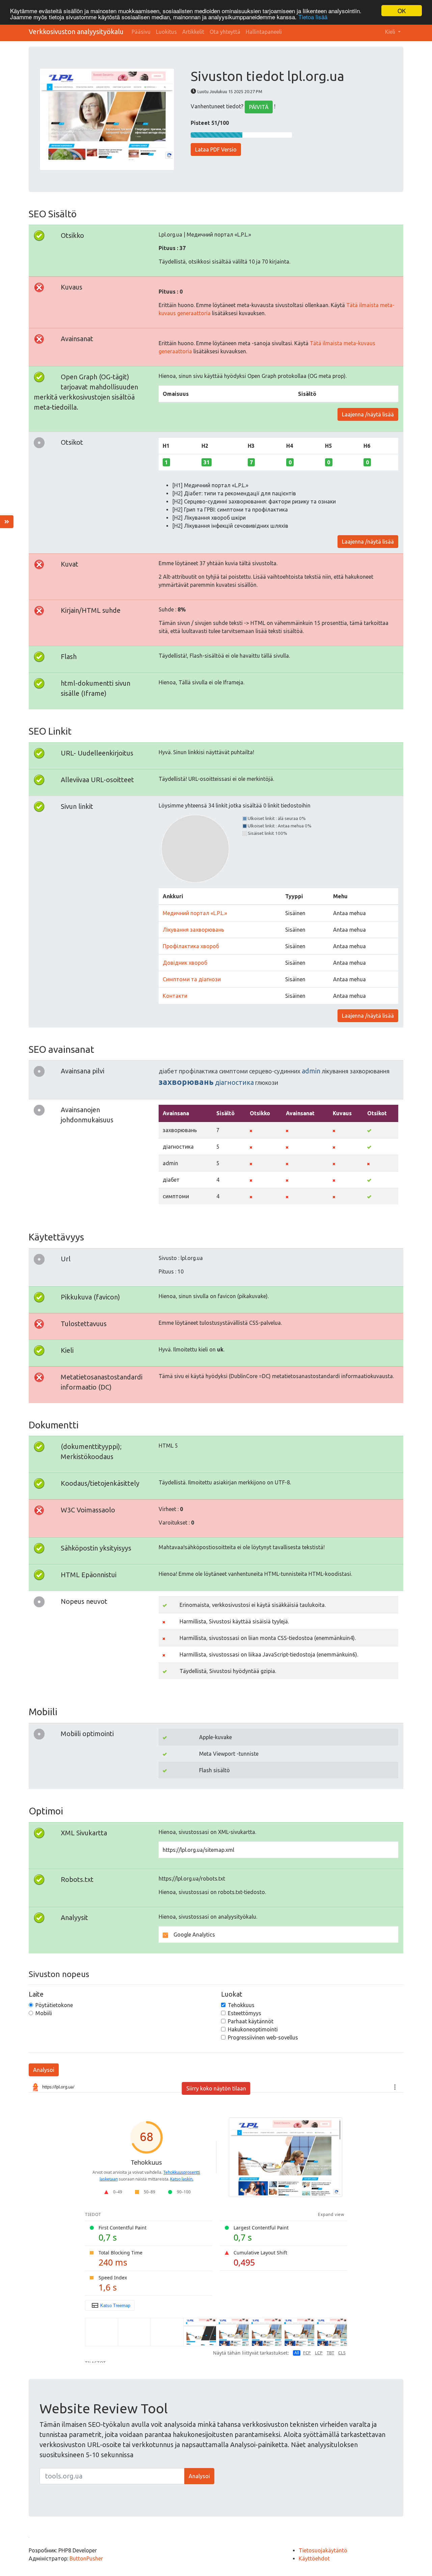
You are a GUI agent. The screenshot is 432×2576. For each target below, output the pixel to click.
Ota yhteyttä (225, 32)
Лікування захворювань (193, 930)
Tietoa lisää (313, 17)
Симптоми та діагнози (192, 979)
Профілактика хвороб (191, 946)
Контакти (175, 996)
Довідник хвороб (185, 963)
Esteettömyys (245, 2013)
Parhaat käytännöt (251, 2021)
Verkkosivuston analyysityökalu (76, 32)
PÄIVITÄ (259, 107)
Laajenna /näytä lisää (368, 414)
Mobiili (44, 2013)
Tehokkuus (241, 2005)
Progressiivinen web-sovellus (263, 2037)
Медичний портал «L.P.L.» (195, 913)
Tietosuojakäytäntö (323, 2550)
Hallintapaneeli (264, 32)
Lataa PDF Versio (216, 149)
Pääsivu (141, 32)
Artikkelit (193, 32)
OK (402, 11)
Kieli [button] (391, 32)
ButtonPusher (86, 2558)
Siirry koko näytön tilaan (216, 2088)
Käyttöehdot (314, 2558)
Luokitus (166, 32)
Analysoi (44, 2070)
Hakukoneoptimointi (253, 2029)
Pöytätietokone (54, 2005)
